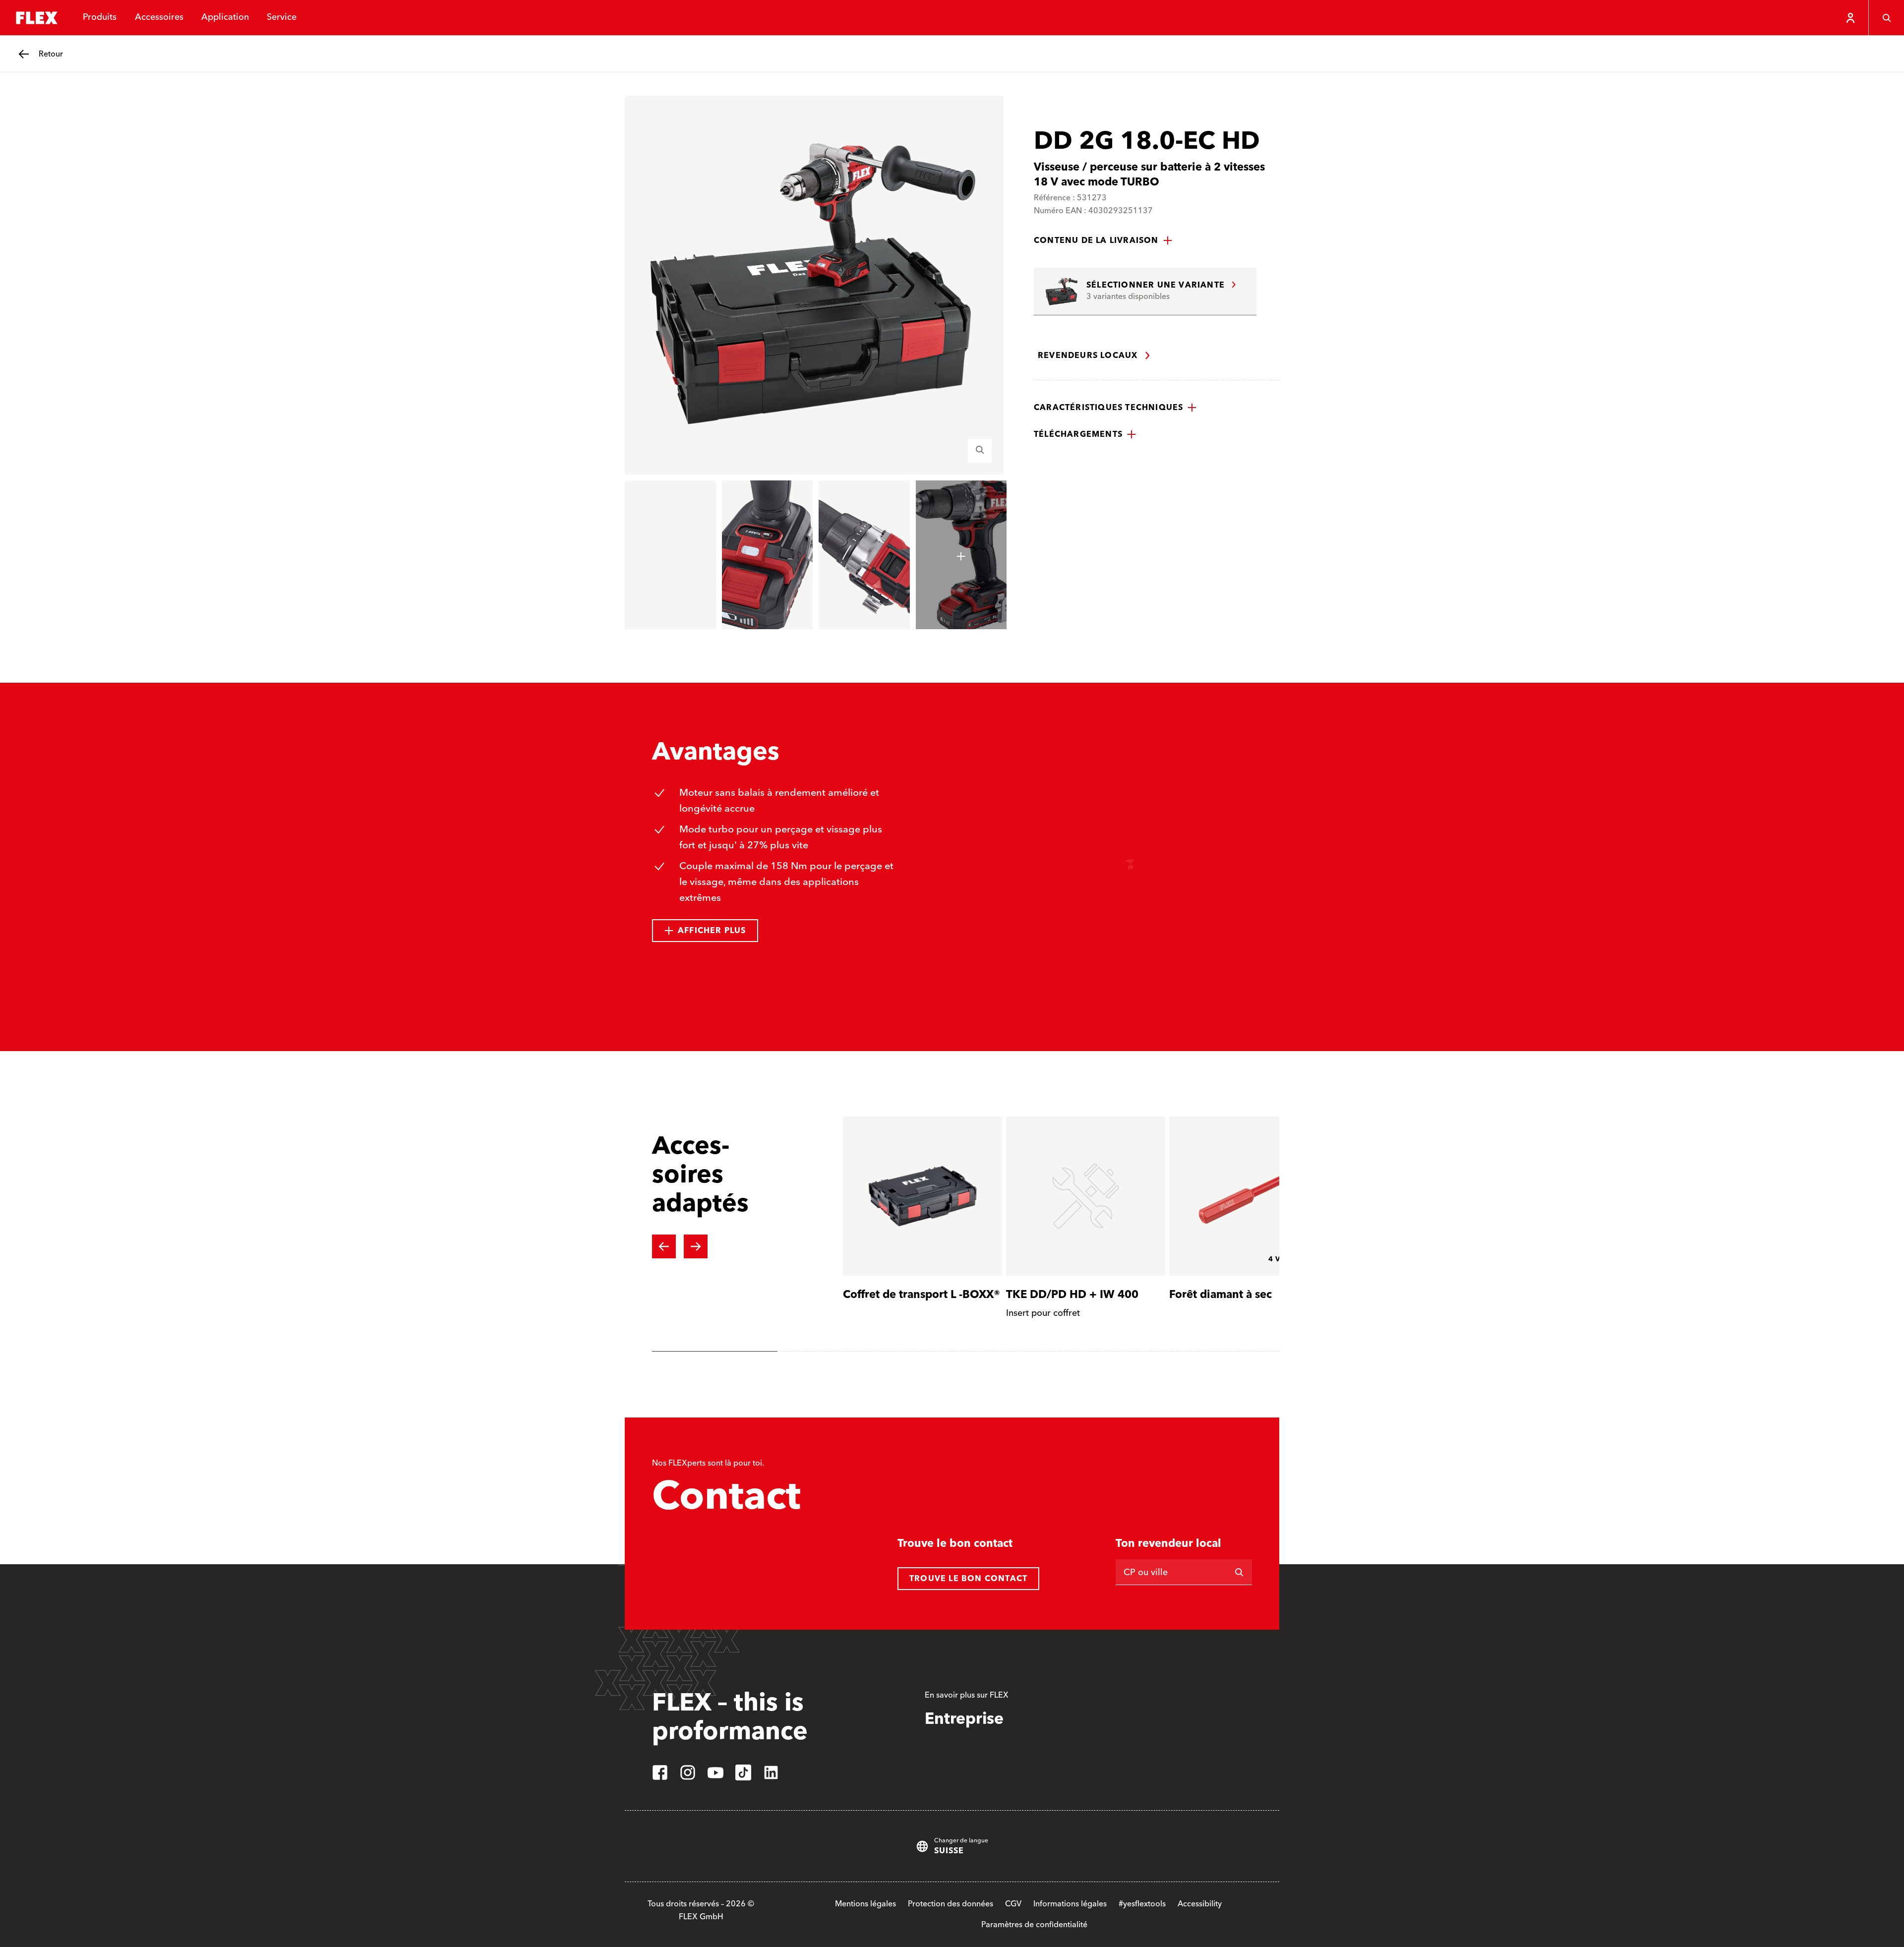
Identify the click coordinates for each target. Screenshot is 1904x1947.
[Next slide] (696, 1246)
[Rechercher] (1239, 1572)
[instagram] (688, 1772)
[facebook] (660, 1772)
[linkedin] (771, 1772)
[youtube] (715, 1772)
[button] (1103, 240)
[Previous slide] (664, 1246)
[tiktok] (743, 1772)
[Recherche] (1886, 18)
